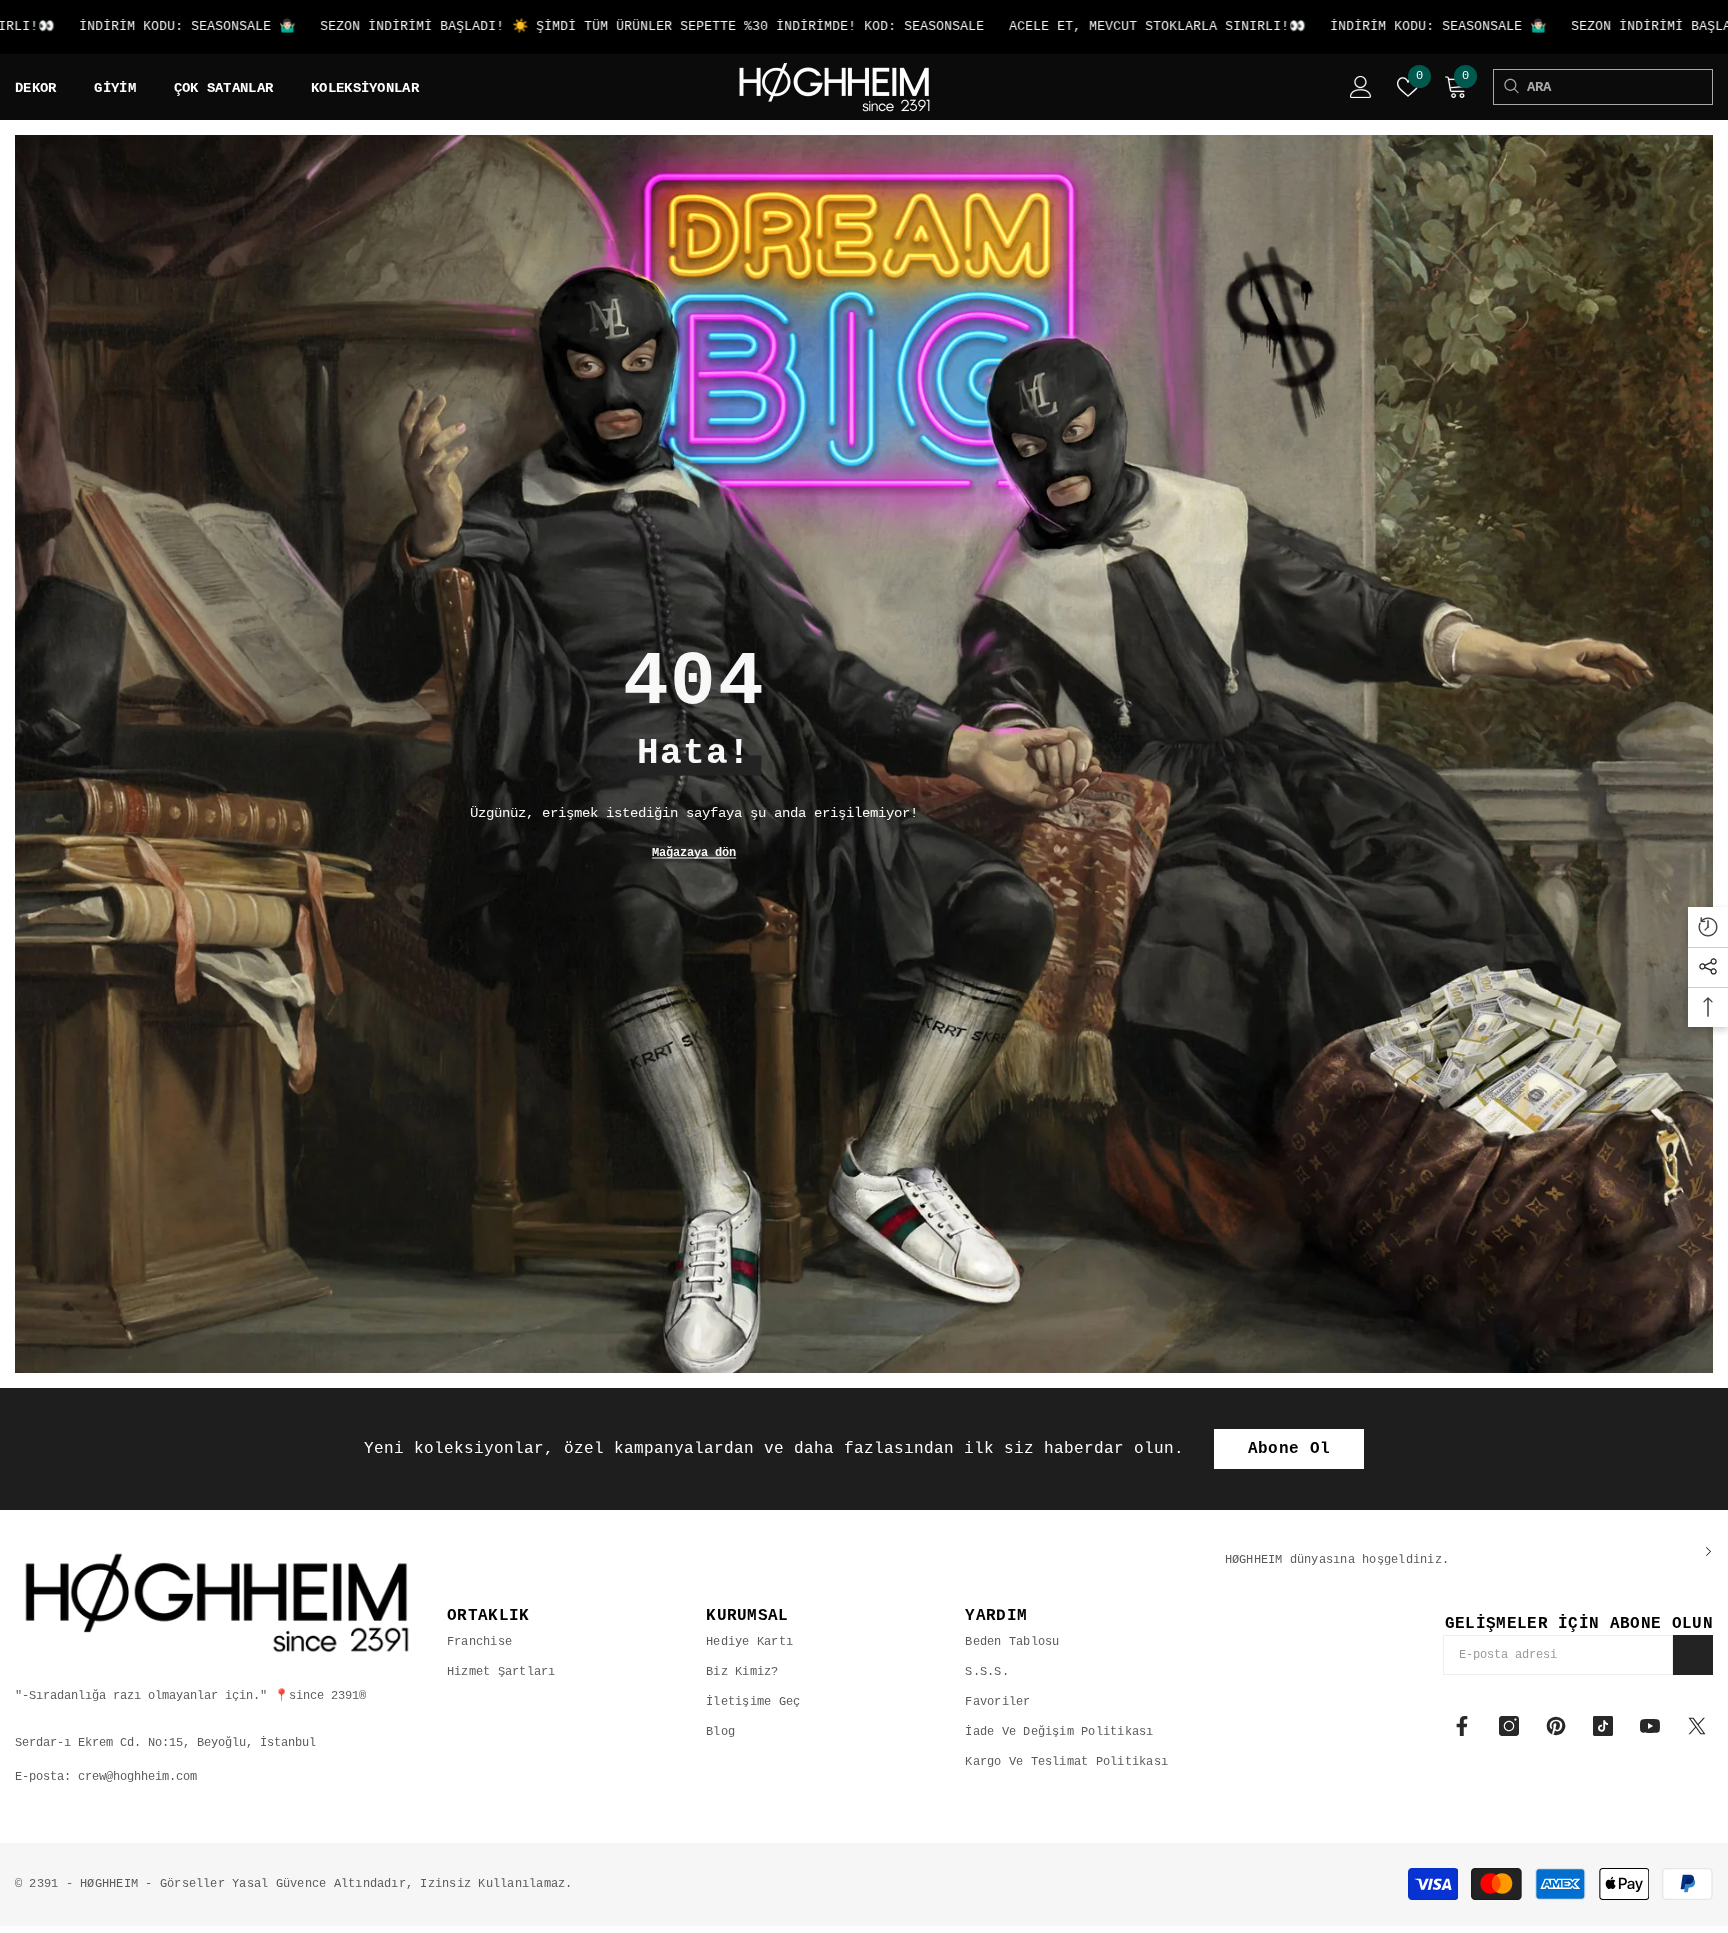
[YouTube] (1650, 1726)
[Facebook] (1462, 1726)
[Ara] (1510, 87)
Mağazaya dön (694, 853)
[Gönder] (1693, 1655)
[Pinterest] (1556, 1726)
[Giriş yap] (1361, 87)
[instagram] (1509, 1726)
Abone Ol (1289, 1449)
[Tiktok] (1603, 1726)
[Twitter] (1697, 1726)
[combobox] (1619, 87)
